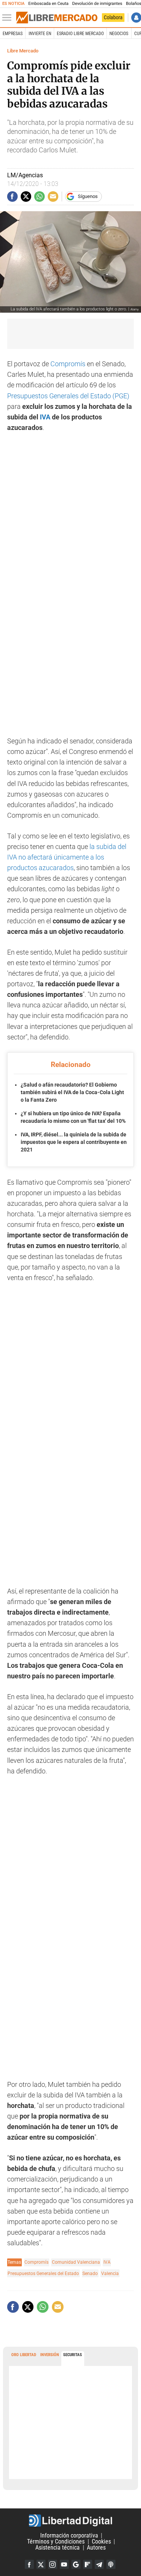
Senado (90, 2273)
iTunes (111, 2564)
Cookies (101, 2541)
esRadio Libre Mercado (80, 34)
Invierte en (40, 34)
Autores (96, 2548)
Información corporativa (69, 2535)
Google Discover (76, 2564)
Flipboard (88, 2564)
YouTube (64, 2564)
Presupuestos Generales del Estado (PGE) (68, 396)
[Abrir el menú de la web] (9, 18)
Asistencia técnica (58, 2548)
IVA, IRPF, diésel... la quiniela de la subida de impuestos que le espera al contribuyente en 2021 (74, 1142)
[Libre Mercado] (57, 18)
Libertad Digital (70, 2521)
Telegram (99, 2564)
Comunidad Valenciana (76, 2262)
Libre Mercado (23, 51)
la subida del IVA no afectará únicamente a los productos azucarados (67, 857)
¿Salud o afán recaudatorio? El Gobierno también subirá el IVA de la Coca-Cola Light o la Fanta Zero (72, 1092)
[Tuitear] (26, 197)
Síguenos (88, 196)
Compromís (68, 364)
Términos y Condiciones (56, 2541)
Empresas (13, 34)
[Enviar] (39, 197)
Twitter (41, 2564)
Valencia (110, 2273)
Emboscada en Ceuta (48, 4)
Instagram (53, 2564)
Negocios (119, 34)
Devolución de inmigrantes (97, 4)
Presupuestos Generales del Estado (43, 2273)
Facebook (29, 2564)
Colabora (113, 17)
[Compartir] (12, 197)
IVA (45, 417)
